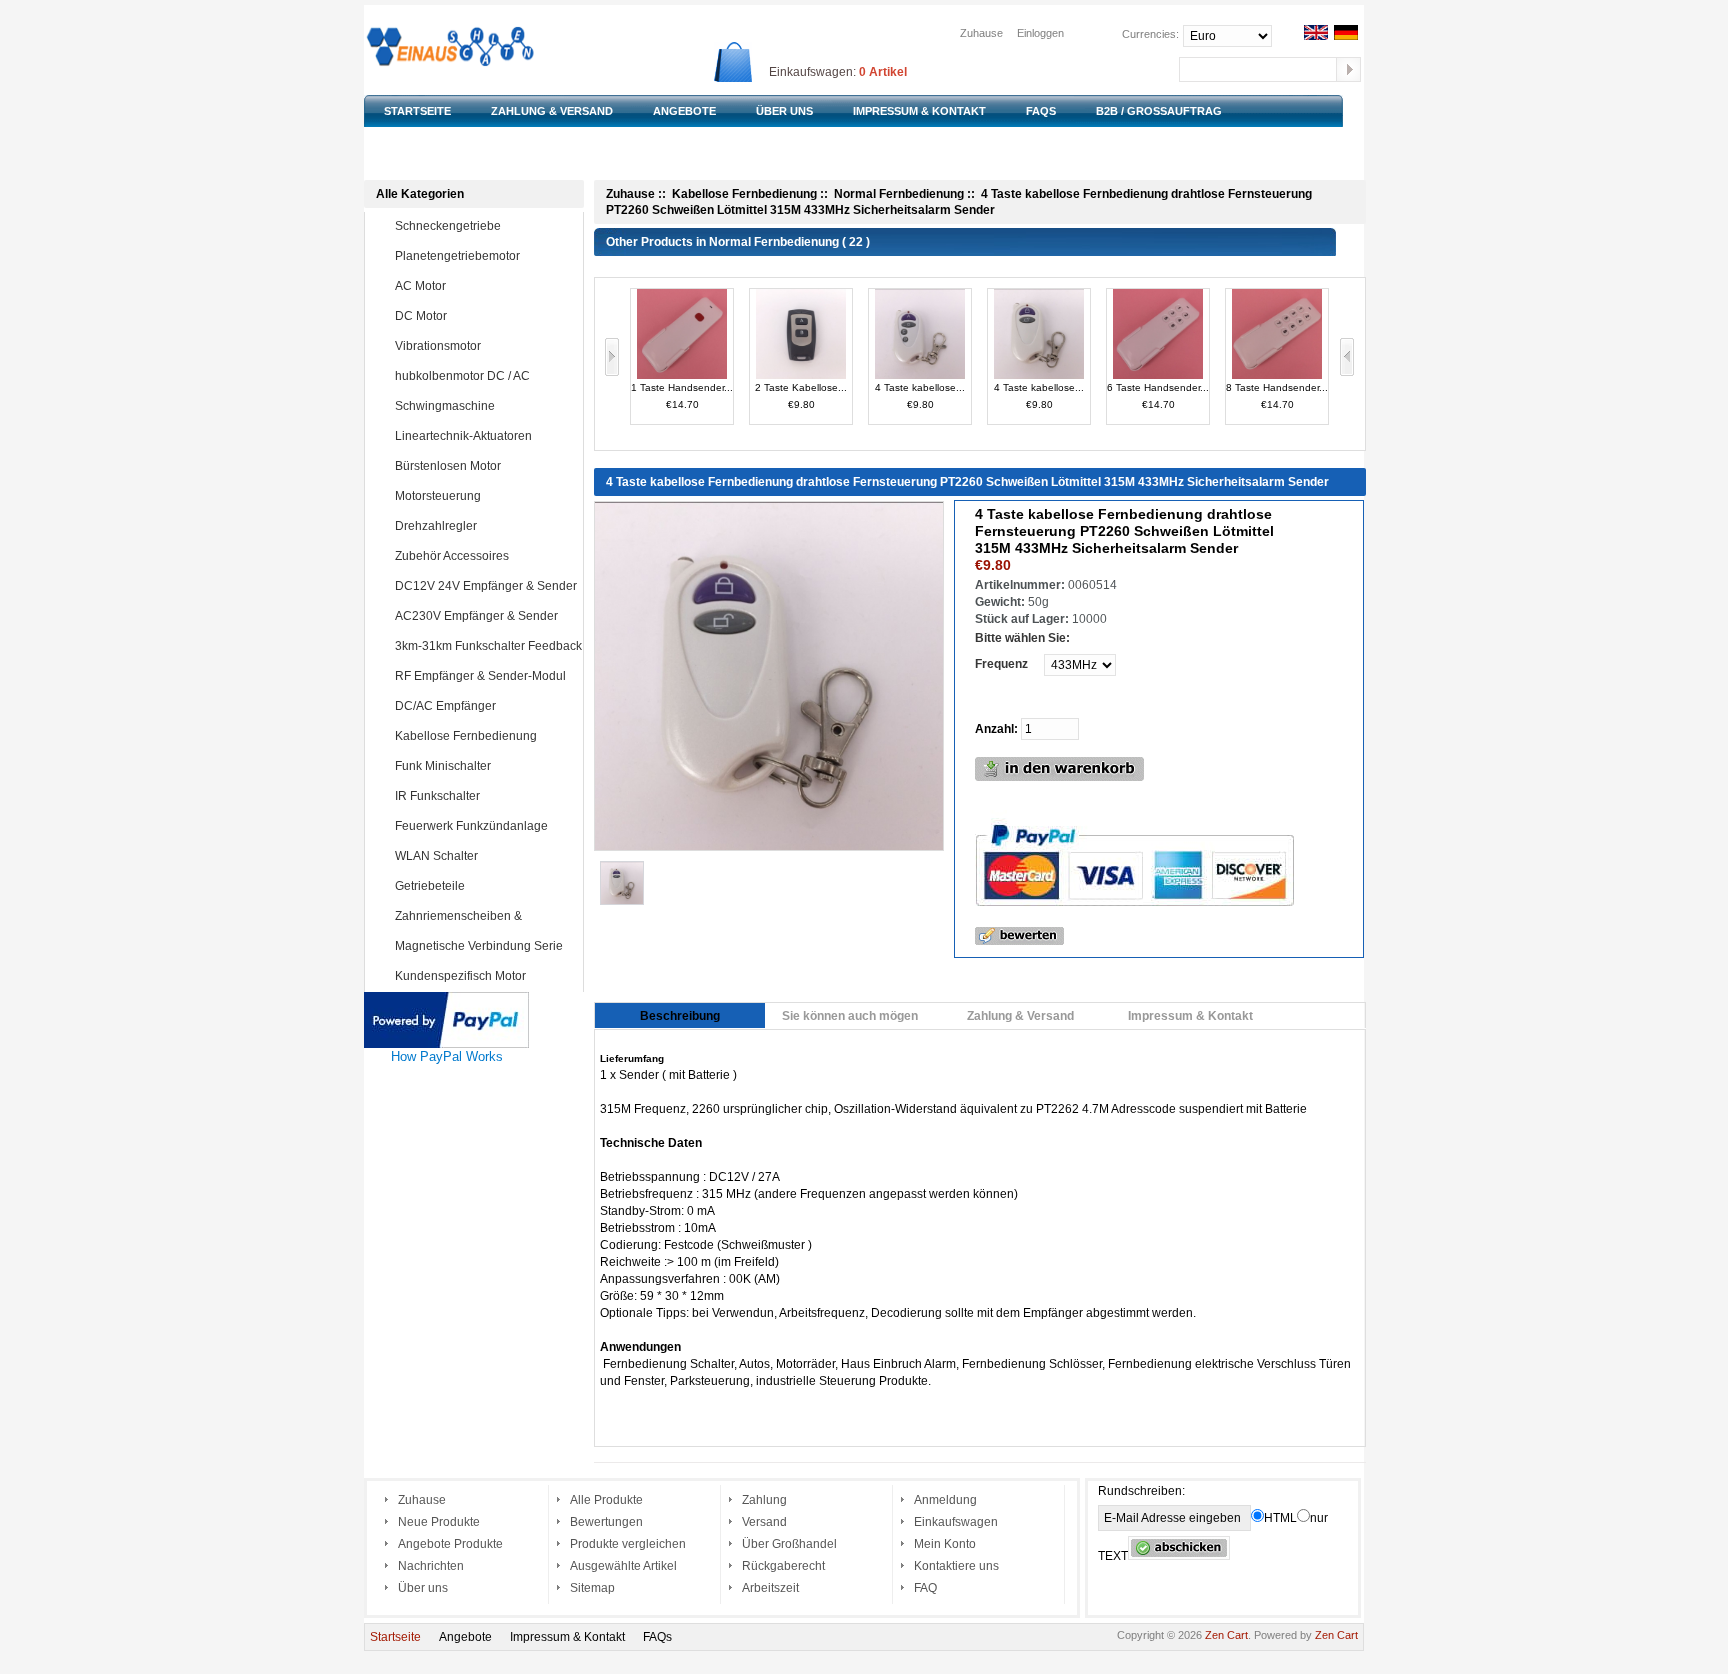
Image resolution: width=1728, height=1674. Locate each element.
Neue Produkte (439, 1522)
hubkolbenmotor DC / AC (462, 376)
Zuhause (981, 33)
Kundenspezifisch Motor (460, 976)
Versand (764, 1522)
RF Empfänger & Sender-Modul (480, 676)
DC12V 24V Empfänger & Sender (486, 586)
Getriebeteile (430, 886)
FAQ (925, 1588)
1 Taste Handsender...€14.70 (682, 396)
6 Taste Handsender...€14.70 (1158, 396)
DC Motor (421, 316)
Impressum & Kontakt (567, 1637)
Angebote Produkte (450, 1544)
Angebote (465, 1637)
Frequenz (1001, 664)
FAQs (657, 1637)
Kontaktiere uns (956, 1566)
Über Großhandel (789, 1544)
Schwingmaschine (445, 406)
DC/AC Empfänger (445, 706)
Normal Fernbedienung (899, 194)
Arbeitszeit (770, 1588)
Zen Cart (1226, 1635)
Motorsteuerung (438, 496)
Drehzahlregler (436, 526)
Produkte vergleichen (628, 1544)
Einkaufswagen (956, 1522)
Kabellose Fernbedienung (466, 736)
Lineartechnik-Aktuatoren (463, 436)
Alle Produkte (606, 1500)
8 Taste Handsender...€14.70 (1277, 396)
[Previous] (612, 363)
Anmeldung (945, 1500)
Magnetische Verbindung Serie (479, 946)
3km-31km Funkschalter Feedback (488, 646)
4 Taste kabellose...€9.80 (920, 396)
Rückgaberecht (783, 1566)
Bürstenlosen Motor (448, 466)
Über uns (423, 1588)
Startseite (395, 1637)
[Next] (1347, 363)
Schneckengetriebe (448, 226)
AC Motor (420, 286)
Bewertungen (606, 1522)
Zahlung (764, 1500)
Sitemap (592, 1588)
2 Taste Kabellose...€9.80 (801, 396)
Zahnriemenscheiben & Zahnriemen (443, 930)
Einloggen (1040, 33)
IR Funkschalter (437, 796)
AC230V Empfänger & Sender (476, 616)
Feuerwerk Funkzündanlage (471, 826)
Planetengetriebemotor (457, 256)
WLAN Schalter (436, 856)
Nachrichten (431, 1566)
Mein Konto (945, 1544)
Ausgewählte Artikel (623, 1566)
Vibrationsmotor (438, 346)
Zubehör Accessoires (452, 556)
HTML (1280, 1518)
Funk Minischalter (443, 766)
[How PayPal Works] (446, 1000)
